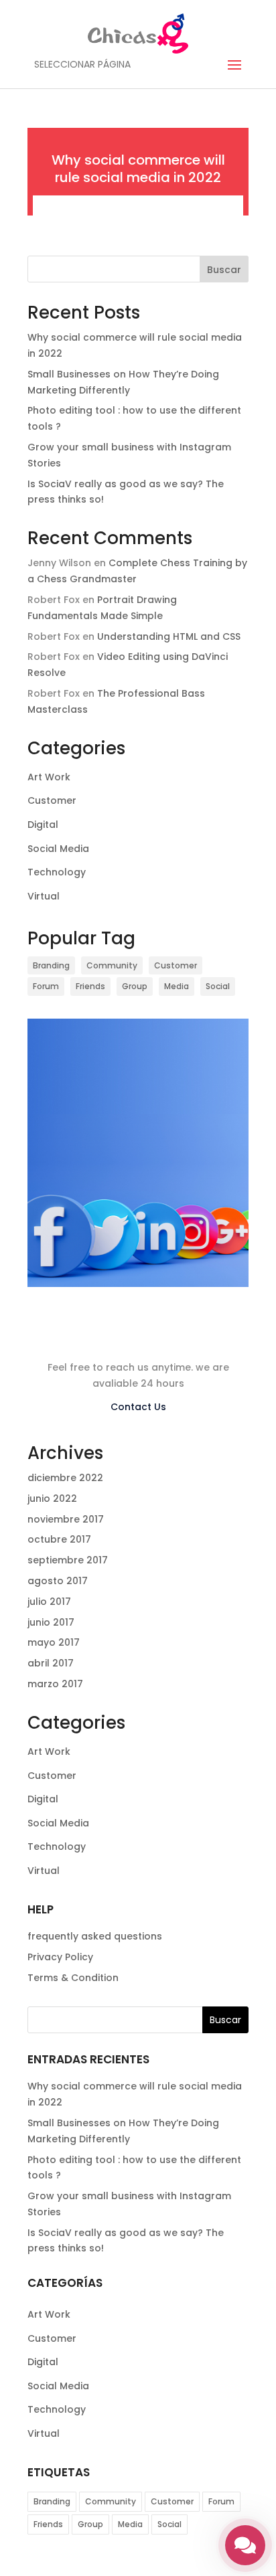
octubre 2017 (59, 1539)
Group (135, 986)
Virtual (44, 896)
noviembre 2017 (66, 1519)
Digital (43, 825)
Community (112, 965)
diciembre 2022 (65, 1478)
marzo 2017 (55, 1684)
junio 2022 (52, 1498)
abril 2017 (51, 1663)
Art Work (49, 777)
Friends (90, 986)
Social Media (58, 849)
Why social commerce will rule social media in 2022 (138, 169)
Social (218, 986)
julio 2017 (49, 1602)
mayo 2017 (54, 1642)
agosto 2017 (58, 1581)
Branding (51, 965)
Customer (52, 800)
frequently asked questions (95, 1936)
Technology (57, 872)
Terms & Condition (73, 1978)
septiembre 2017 (68, 1560)
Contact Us (138, 1407)
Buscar (224, 270)
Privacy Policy (60, 1957)
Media (177, 986)
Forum (46, 986)
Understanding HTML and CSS (169, 636)
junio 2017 (51, 1622)
